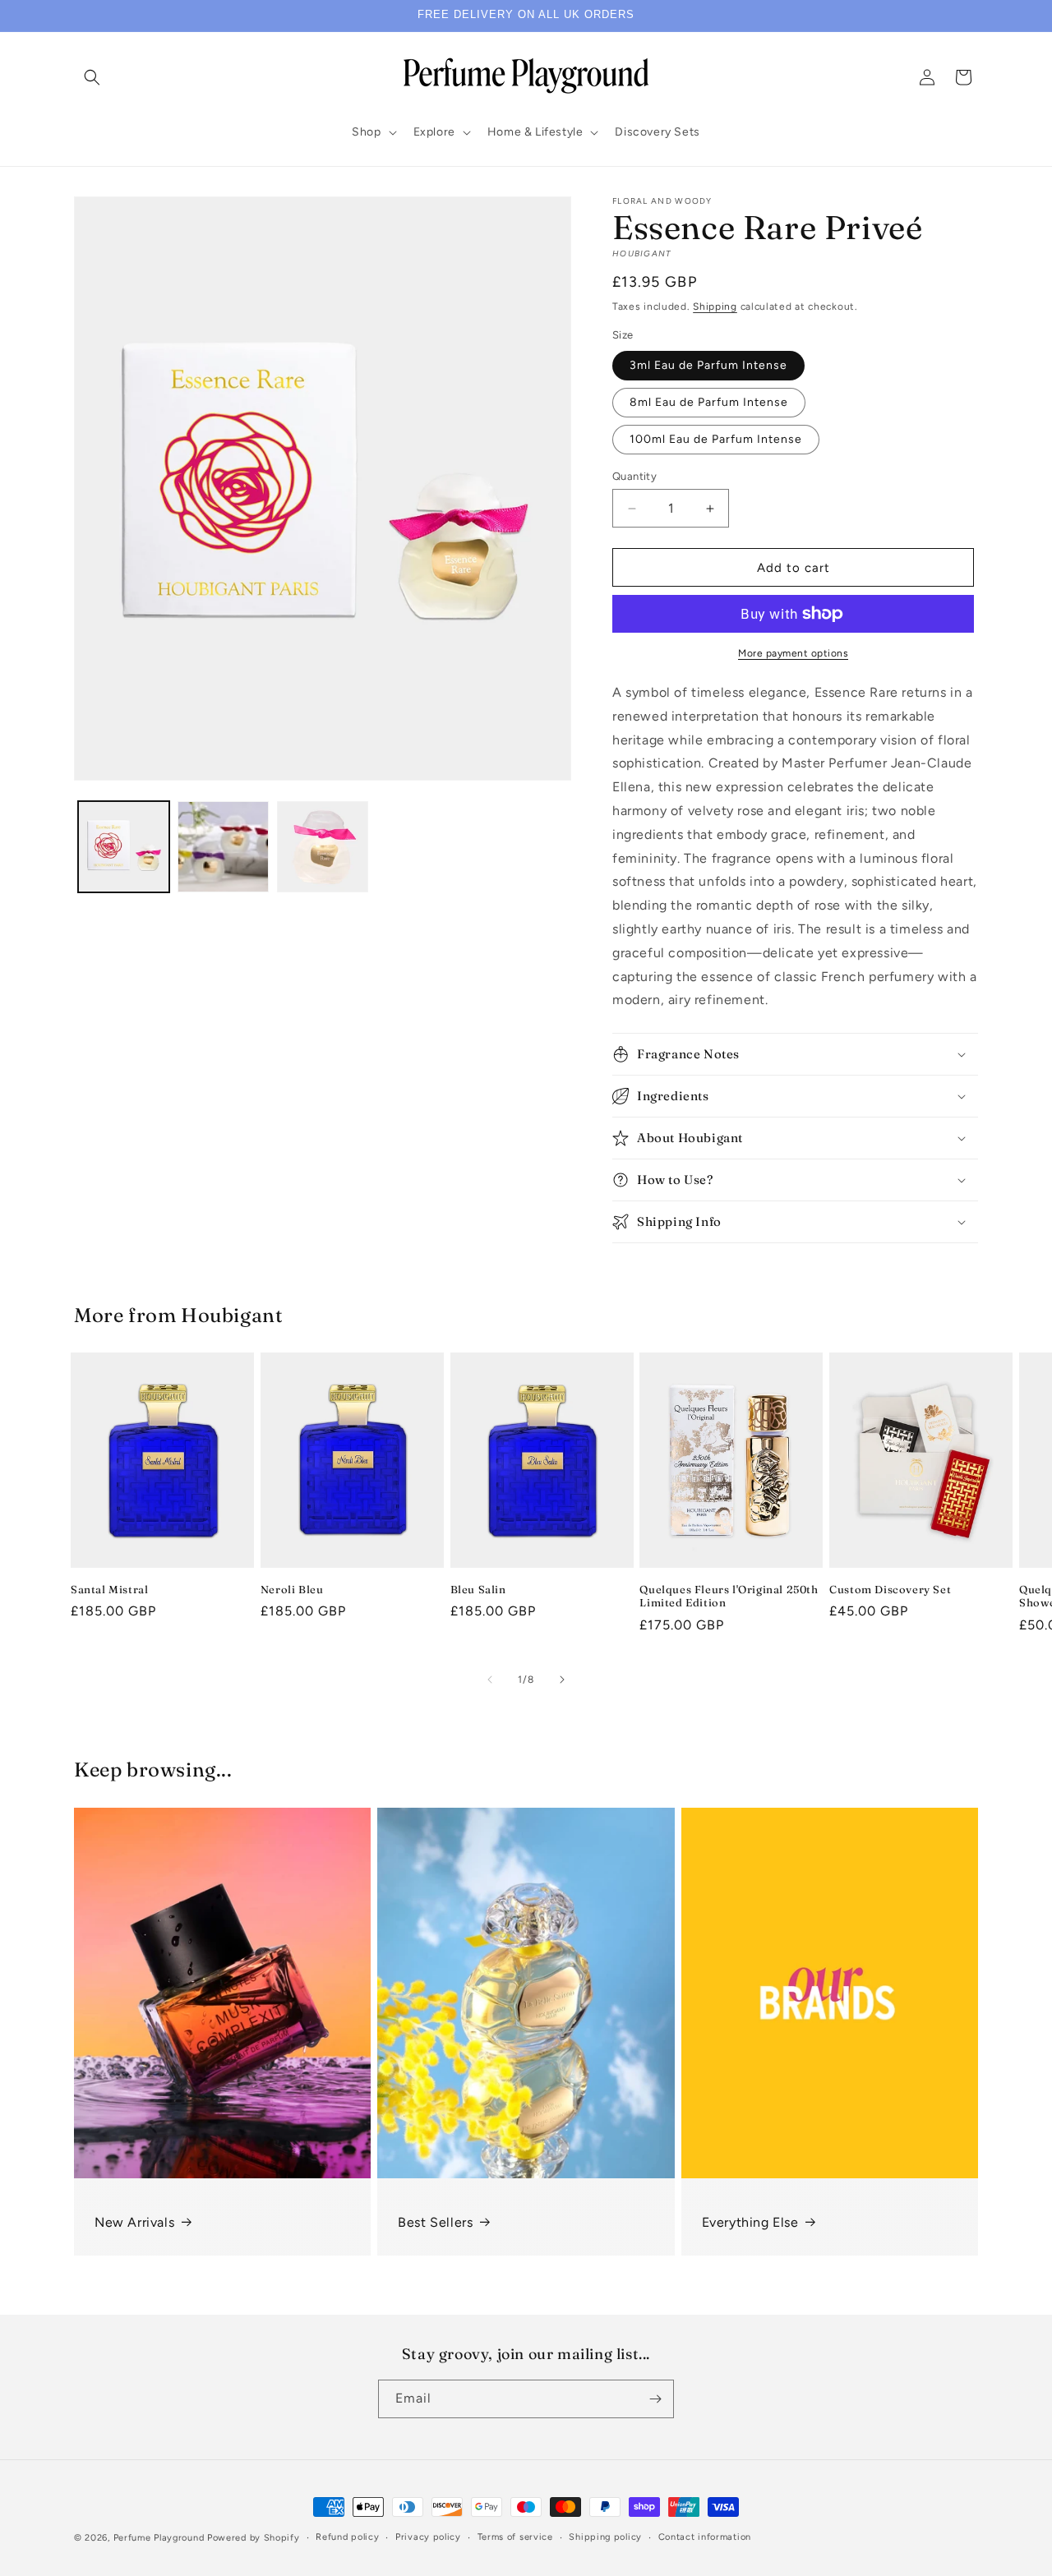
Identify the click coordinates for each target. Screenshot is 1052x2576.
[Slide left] (490, 1680)
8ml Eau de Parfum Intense (709, 402)
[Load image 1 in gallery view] (124, 847)
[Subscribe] (655, 2399)
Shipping (715, 306)
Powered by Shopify (254, 2538)
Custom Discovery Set (890, 1589)
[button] (92, 77)
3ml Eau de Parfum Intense (708, 365)
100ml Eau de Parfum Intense (716, 439)
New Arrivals (134, 2222)
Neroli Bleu (292, 1589)
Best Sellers (435, 2222)
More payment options (793, 653)
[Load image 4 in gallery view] (223, 847)
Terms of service (515, 2537)
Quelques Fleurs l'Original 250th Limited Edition (729, 1596)
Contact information (705, 2537)
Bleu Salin (478, 1589)
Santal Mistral (109, 1589)
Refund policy (347, 2537)
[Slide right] (562, 1680)
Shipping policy (605, 2537)
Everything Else (750, 2222)
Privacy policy (428, 2537)
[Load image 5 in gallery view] (323, 847)
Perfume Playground (159, 2538)
